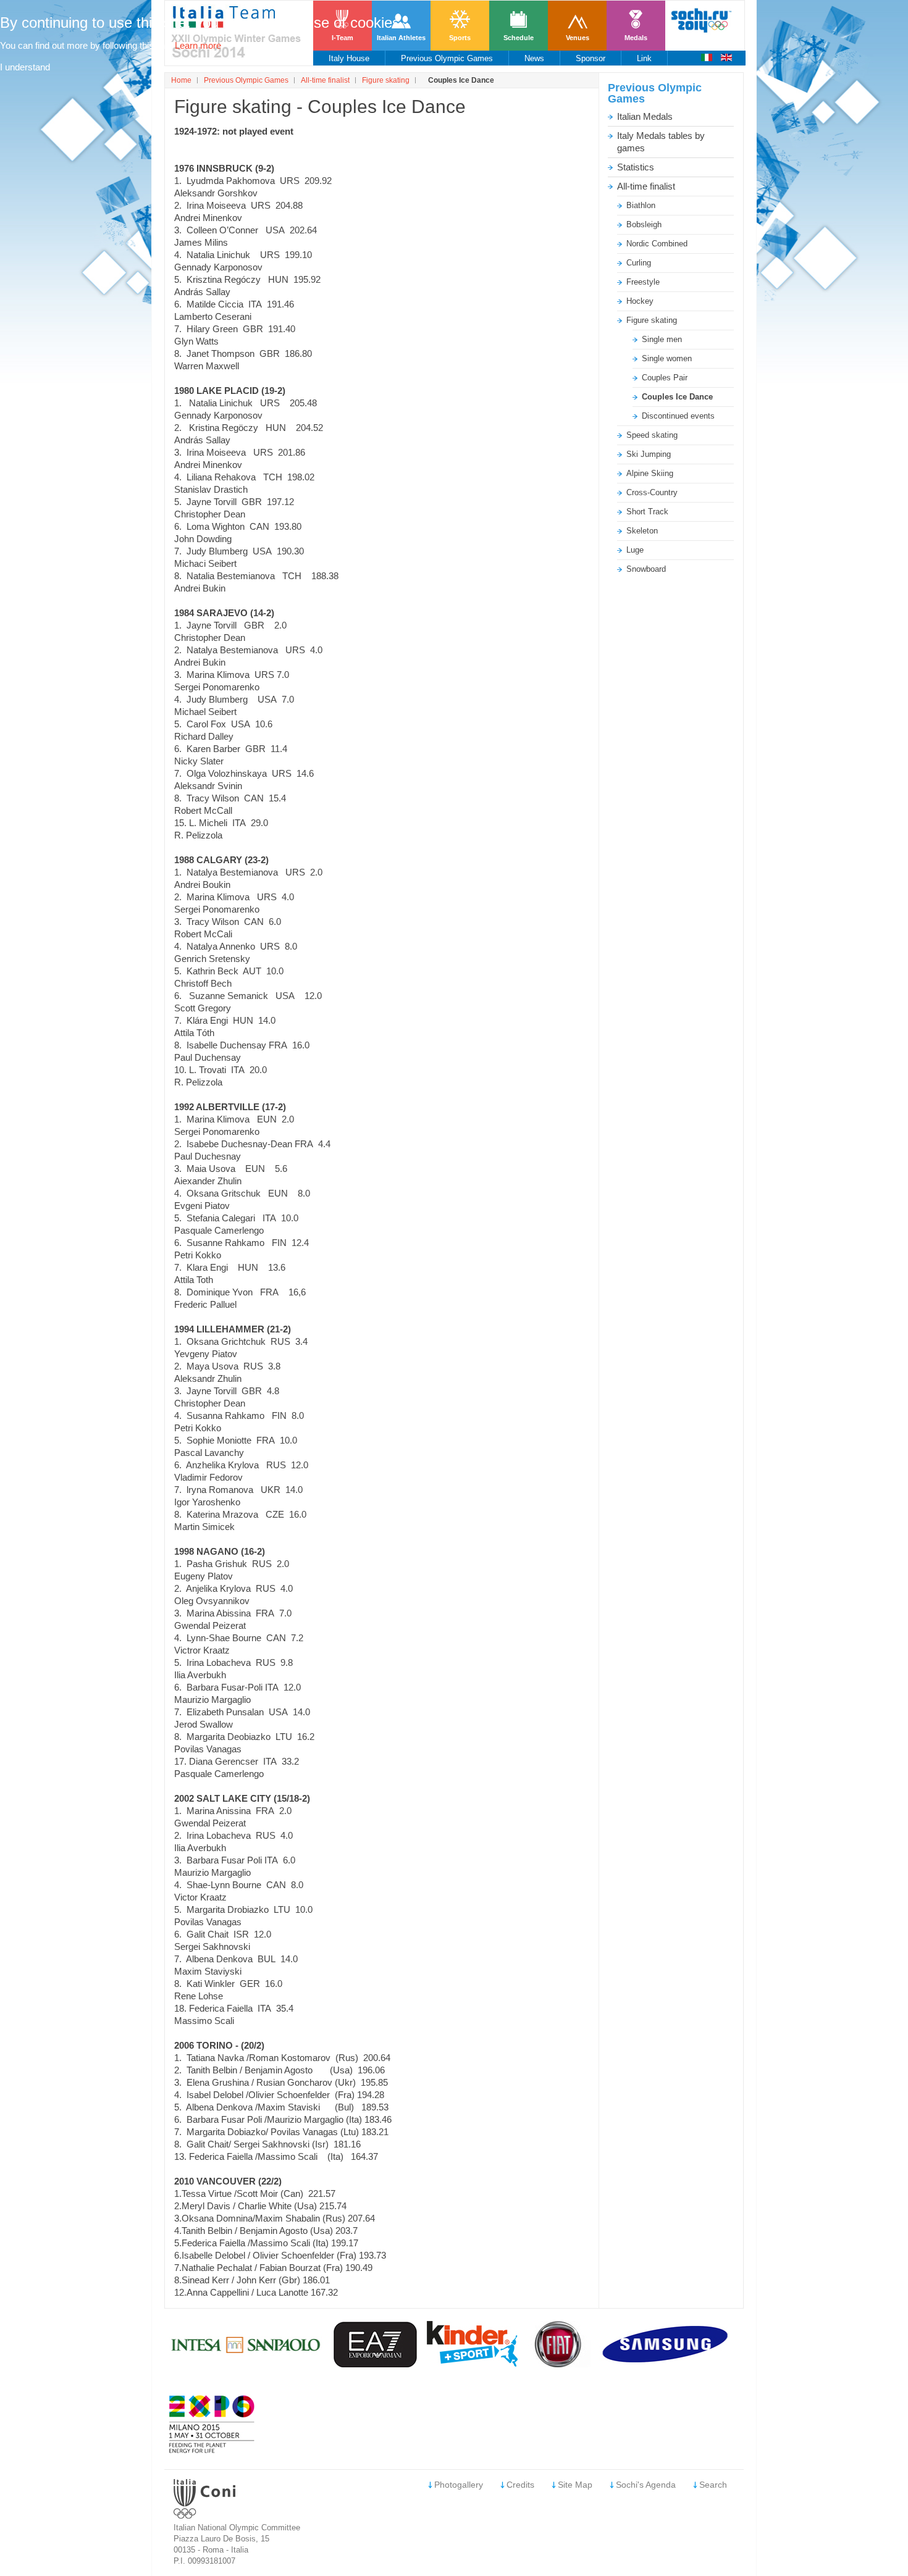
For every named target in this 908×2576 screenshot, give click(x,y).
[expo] (212, 2450)
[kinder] (472, 2363)
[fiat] (558, 2364)
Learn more (198, 45)
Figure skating (386, 80)
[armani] (376, 2364)
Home (181, 80)
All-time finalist (325, 80)
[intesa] (247, 2364)
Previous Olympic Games (246, 80)
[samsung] (667, 2364)
